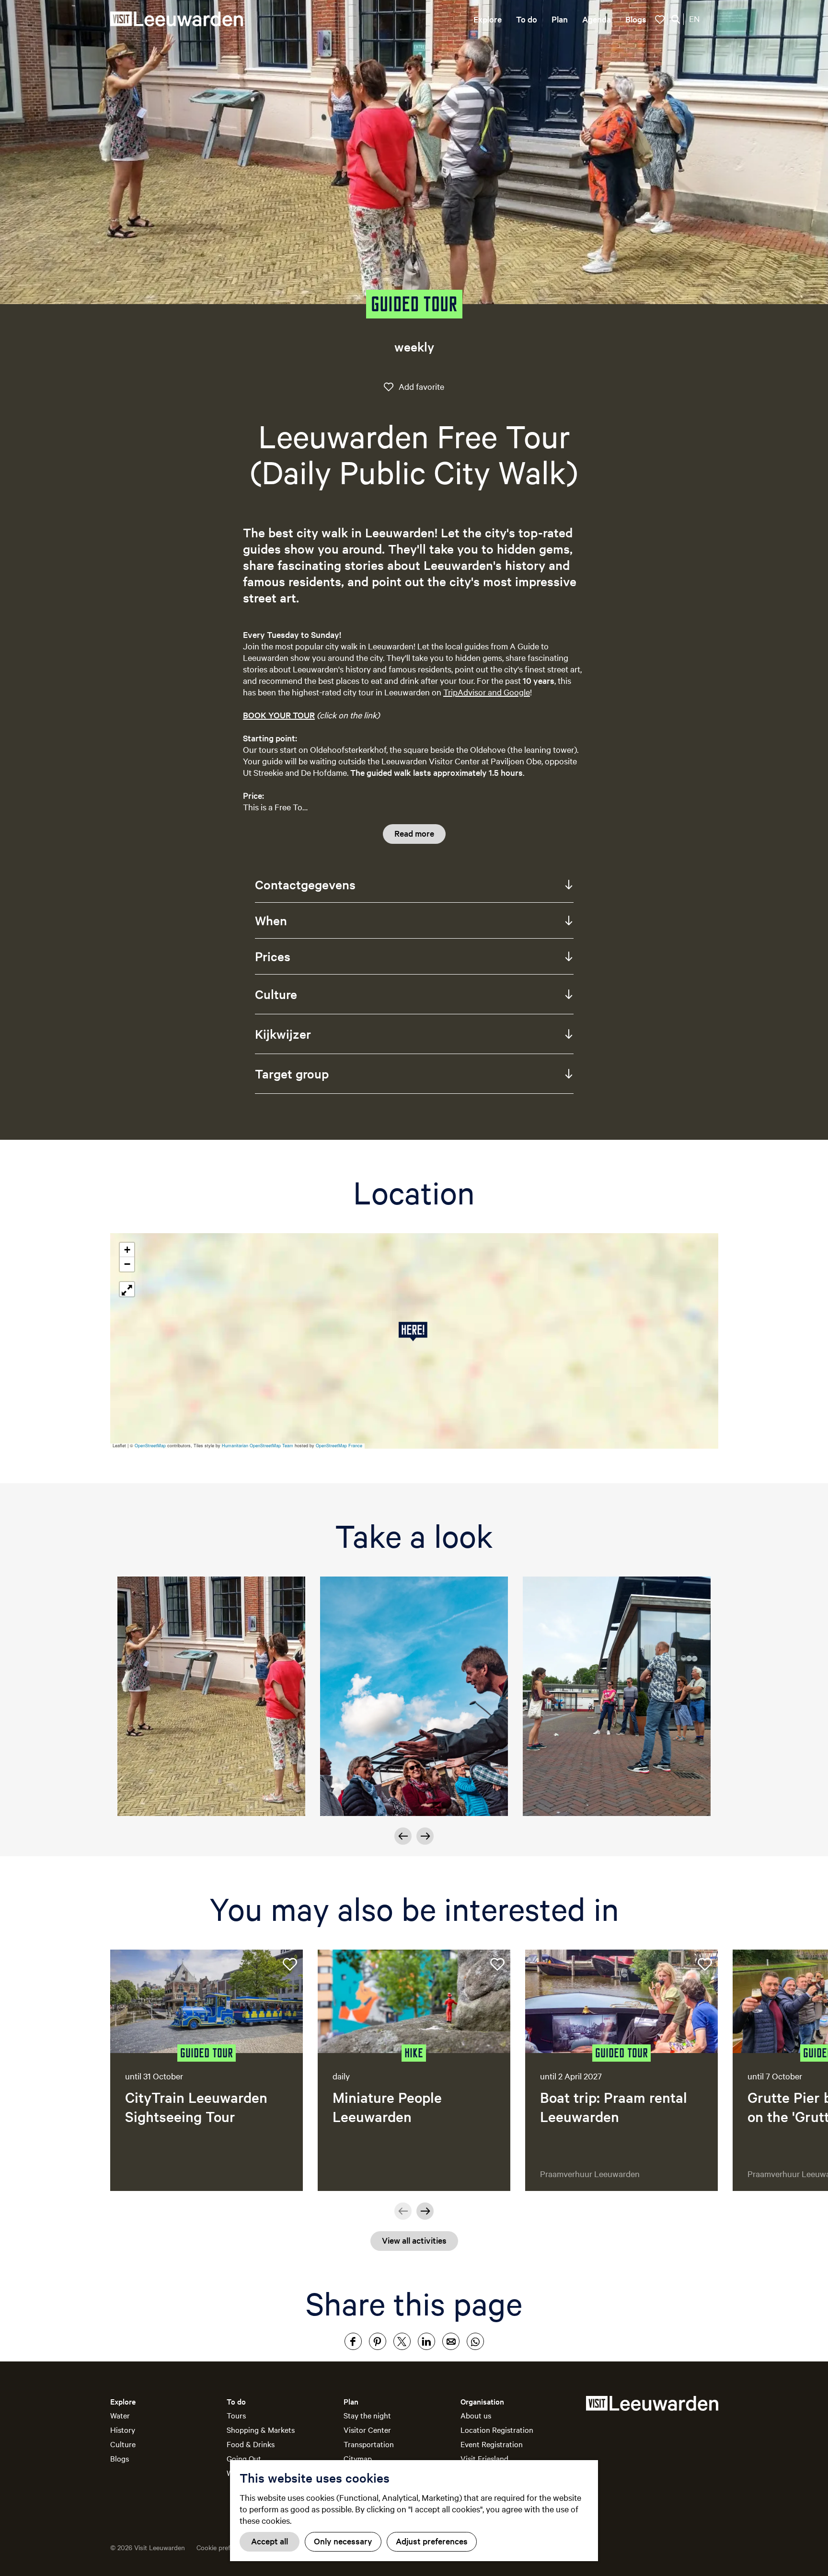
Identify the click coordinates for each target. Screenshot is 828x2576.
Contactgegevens (305, 884)
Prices (273, 956)
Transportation (369, 2444)
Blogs (120, 2458)
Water (120, 2415)
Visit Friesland (484, 2458)
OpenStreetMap (150, 1446)
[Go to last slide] (403, 1836)
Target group (292, 1073)
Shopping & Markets (261, 2429)
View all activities (414, 2240)
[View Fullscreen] (127, 1289)
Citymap (358, 2458)
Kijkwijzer (283, 1034)
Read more (414, 833)
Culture (276, 994)
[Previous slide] (403, 2211)
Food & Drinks (251, 2444)
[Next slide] (425, 1836)
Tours (236, 2415)
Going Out (244, 2458)
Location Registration (497, 2429)
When (271, 920)
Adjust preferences (432, 2541)
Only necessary (343, 2541)
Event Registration (492, 2444)
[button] (415, 1332)
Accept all (270, 2541)
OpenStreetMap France (339, 1446)
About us (476, 2415)
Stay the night (367, 2415)
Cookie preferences (225, 2547)
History (123, 2429)
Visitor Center (367, 2429)
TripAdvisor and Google (487, 692)
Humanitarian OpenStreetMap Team (258, 1446)
